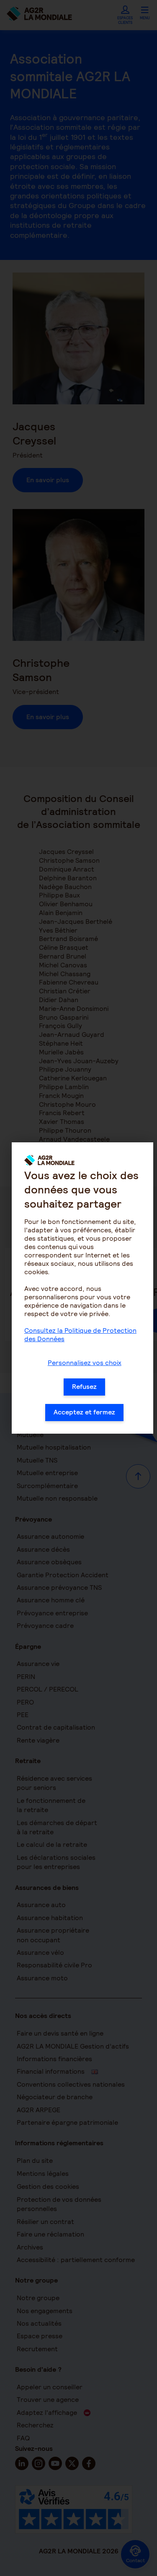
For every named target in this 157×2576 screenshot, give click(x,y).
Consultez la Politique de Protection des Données (80, 1335)
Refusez (84, 1387)
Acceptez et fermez (84, 1412)
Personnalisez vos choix (85, 1363)
